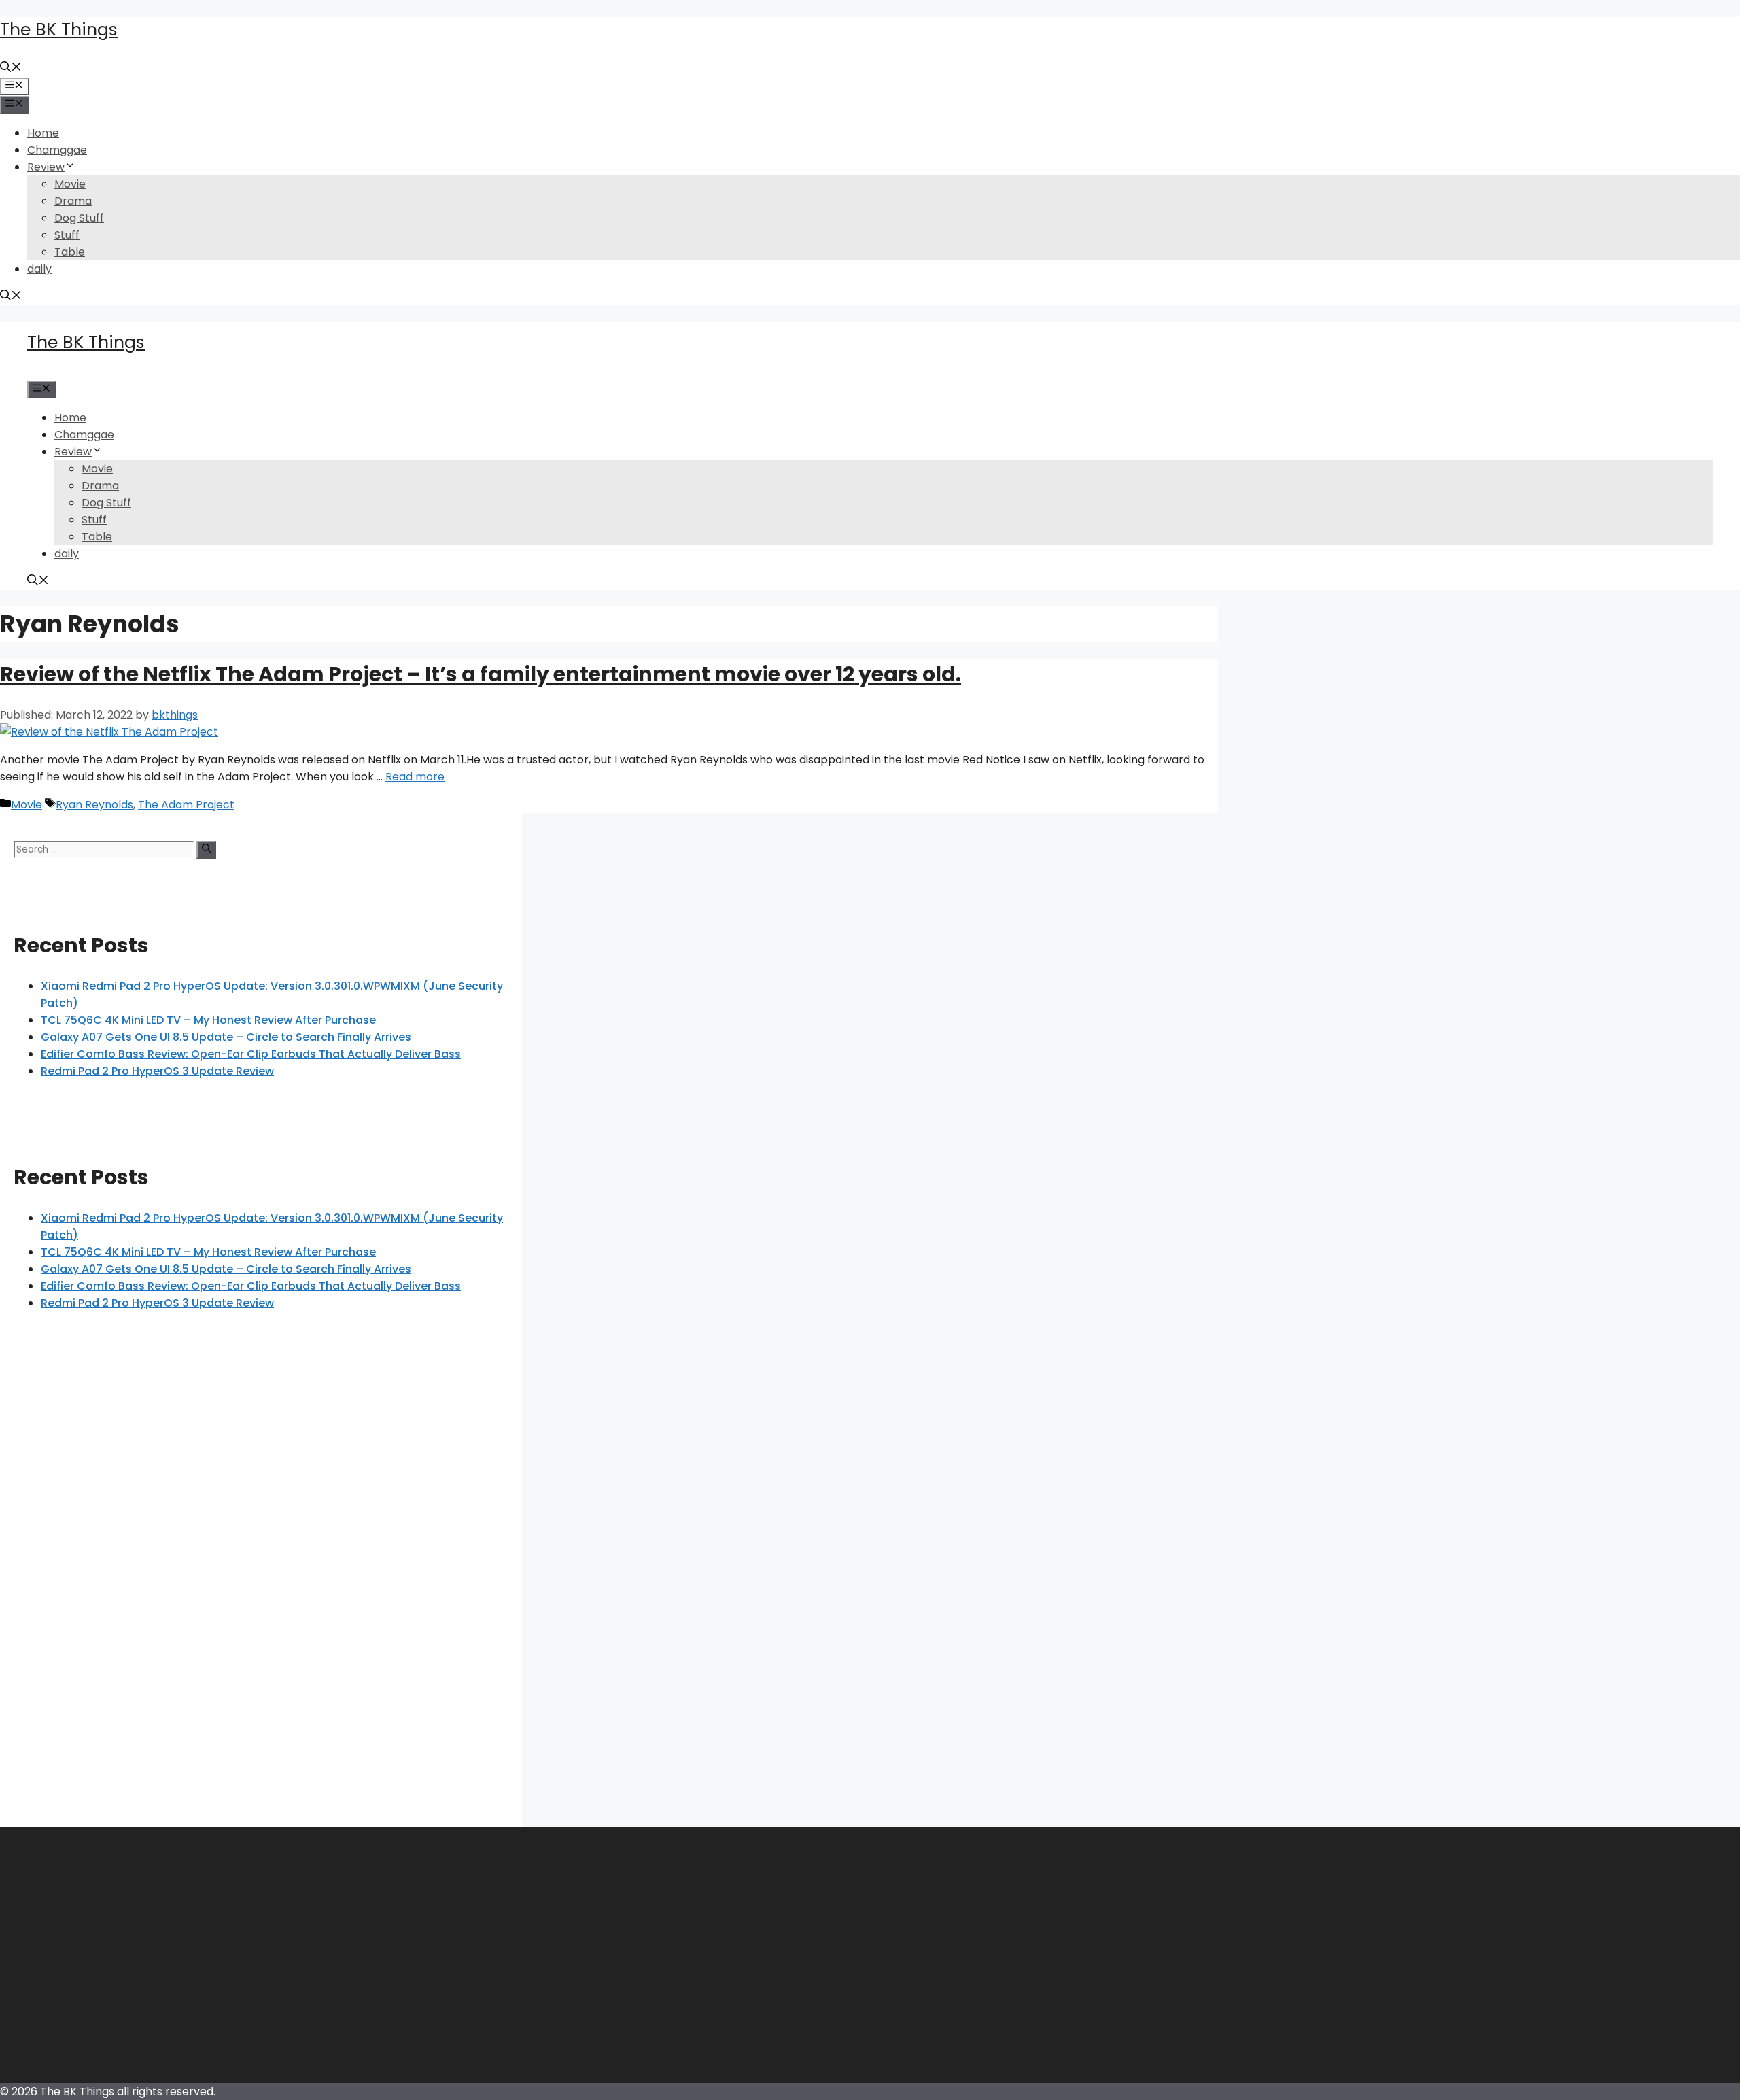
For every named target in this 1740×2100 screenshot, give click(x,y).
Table (70, 252)
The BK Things (59, 30)
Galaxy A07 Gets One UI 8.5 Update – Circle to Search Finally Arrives (226, 1037)
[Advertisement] (261, 1586)
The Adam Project (186, 805)
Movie (70, 184)
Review (46, 167)
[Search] (206, 850)
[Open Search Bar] (11, 68)
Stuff (67, 235)
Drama (73, 201)
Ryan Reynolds (94, 805)
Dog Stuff (79, 218)
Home (43, 133)
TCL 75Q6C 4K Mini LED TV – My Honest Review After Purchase (208, 1020)
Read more (415, 777)
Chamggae (57, 150)
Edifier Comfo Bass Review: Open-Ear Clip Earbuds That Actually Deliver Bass (251, 1054)
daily (39, 269)
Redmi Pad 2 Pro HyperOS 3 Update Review (157, 1071)
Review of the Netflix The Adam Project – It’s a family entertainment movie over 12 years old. (481, 674)
